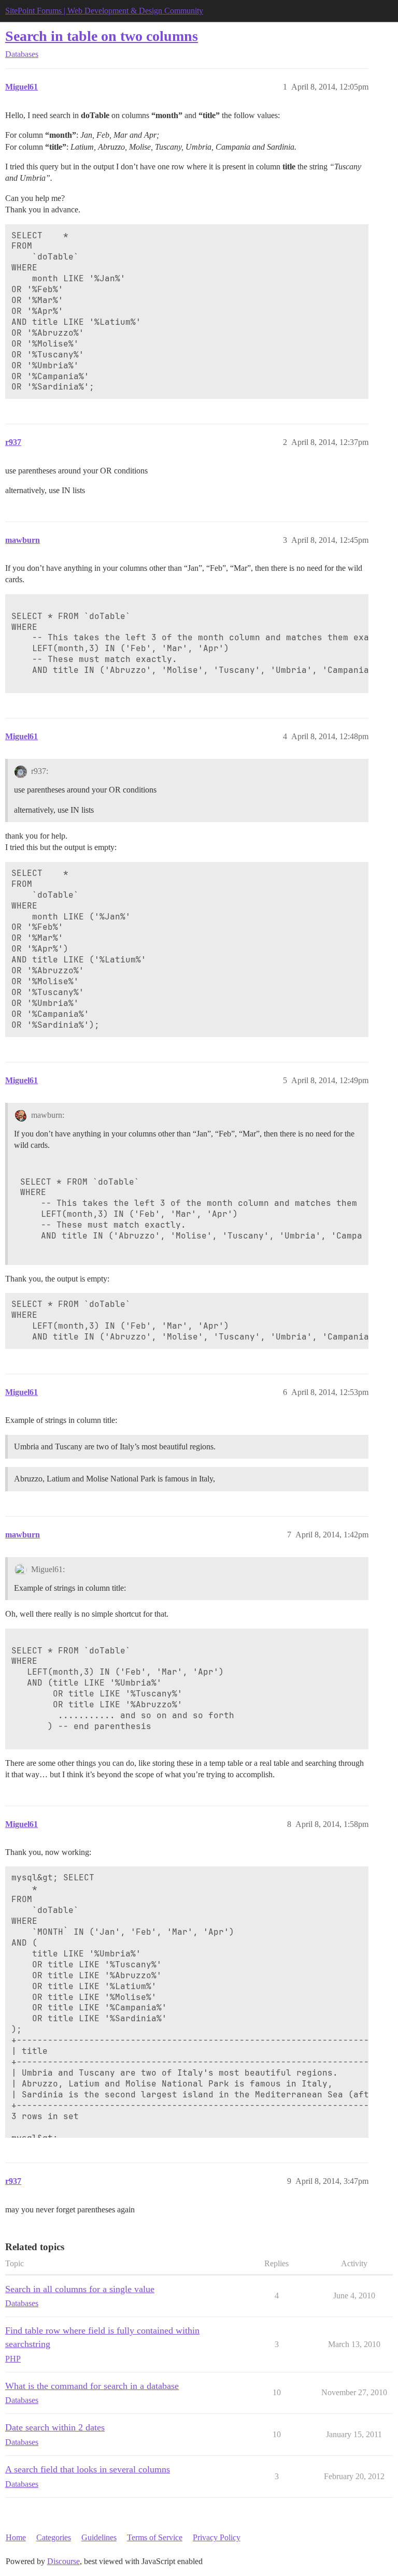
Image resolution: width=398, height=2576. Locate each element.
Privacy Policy (217, 2537)
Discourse (63, 2561)
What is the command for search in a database (92, 2386)
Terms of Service (155, 2537)
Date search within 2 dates (55, 2427)
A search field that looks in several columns (88, 2469)
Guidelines (99, 2537)
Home (16, 2537)
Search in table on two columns (102, 36)
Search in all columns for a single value (80, 2289)
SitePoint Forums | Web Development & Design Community (104, 11)
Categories (54, 2537)
